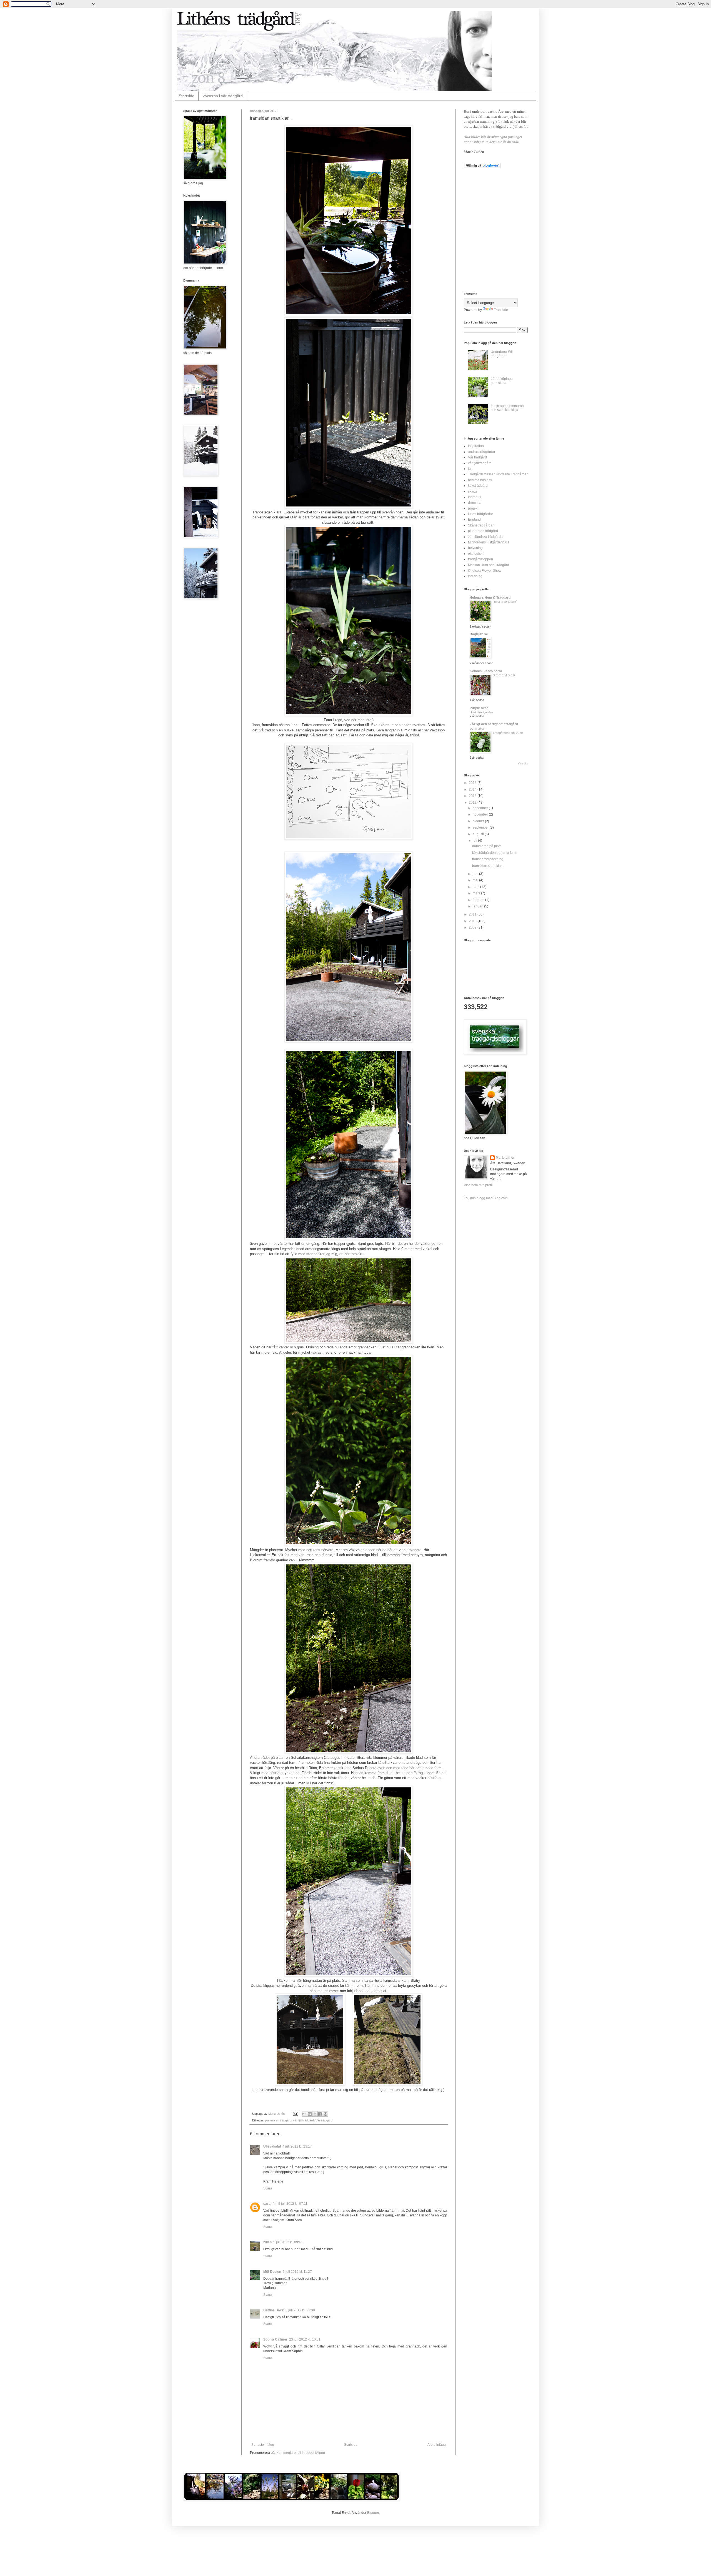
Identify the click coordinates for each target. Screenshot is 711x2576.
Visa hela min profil (478, 1185)
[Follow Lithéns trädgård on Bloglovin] (482, 167)
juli (475, 841)
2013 (473, 796)
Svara (268, 2188)
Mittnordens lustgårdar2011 (489, 542)
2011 (473, 914)
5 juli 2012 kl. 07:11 (293, 2204)
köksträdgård (478, 486)
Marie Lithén (505, 1158)
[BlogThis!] (310, 2114)
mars (477, 893)
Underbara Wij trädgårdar (502, 354)
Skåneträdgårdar (481, 525)
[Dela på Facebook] (320, 2114)
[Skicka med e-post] (304, 2114)
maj (476, 880)
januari (478, 906)
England (474, 520)
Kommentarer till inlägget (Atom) (301, 2453)
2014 (473, 789)
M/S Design (272, 2272)
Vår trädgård (324, 2120)
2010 (473, 921)
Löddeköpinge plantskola (502, 381)
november (481, 814)
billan (267, 2242)
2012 (473, 802)
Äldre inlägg (437, 2445)
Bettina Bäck (274, 2310)
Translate (501, 310)
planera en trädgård (278, 2120)
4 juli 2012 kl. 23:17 (297, 2146)
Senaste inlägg (263, 2445)
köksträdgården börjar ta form (494, 853)
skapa (473, 491)
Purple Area (479, 708)
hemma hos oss (480, 480)
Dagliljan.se (479, 634)
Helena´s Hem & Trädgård (490, 598)
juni (476, 874)
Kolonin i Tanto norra (486, 671)
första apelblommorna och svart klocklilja (507, 408)
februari (479, 900)
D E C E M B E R (504, 675)
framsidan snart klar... (488, 866)
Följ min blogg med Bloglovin (486, 1198)
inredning (475, 576)
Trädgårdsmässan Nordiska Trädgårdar (498, 474)
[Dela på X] (315, 2114)
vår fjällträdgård (303, 2120)
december (481, 808)
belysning (475, 548)
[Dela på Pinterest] (326, 2114)
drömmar (475, 503)
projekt (473, 508)
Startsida (187, 96)
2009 (473, 927)
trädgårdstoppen (480, 559)
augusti (479, 834)
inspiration (476, 446)
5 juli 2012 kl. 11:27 (297, 2272)
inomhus (475, 497)
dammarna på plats (487, 846)
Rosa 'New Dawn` (505, 602)
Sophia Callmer (275, 2339)
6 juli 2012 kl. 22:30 (300, 2310)
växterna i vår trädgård (223, 96)
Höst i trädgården (481, 712)
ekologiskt (476, 554)
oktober (479, 821)
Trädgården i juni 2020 (508, 733)
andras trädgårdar (482, 452)
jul (470, 469)
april (476, 887)
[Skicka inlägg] (295, 2114)
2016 (473, 783)
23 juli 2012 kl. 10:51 (305, 2339)
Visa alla (523, 764)
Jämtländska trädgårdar (486, 537)
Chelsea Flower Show (485, 571)
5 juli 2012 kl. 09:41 (288, 2242)
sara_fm (270, 2204)
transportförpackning (488, 859)
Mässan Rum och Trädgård (489, 565)
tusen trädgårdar (480, 514)
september (481, 827)
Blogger (373, 2513)
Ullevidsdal (272, 2146)
